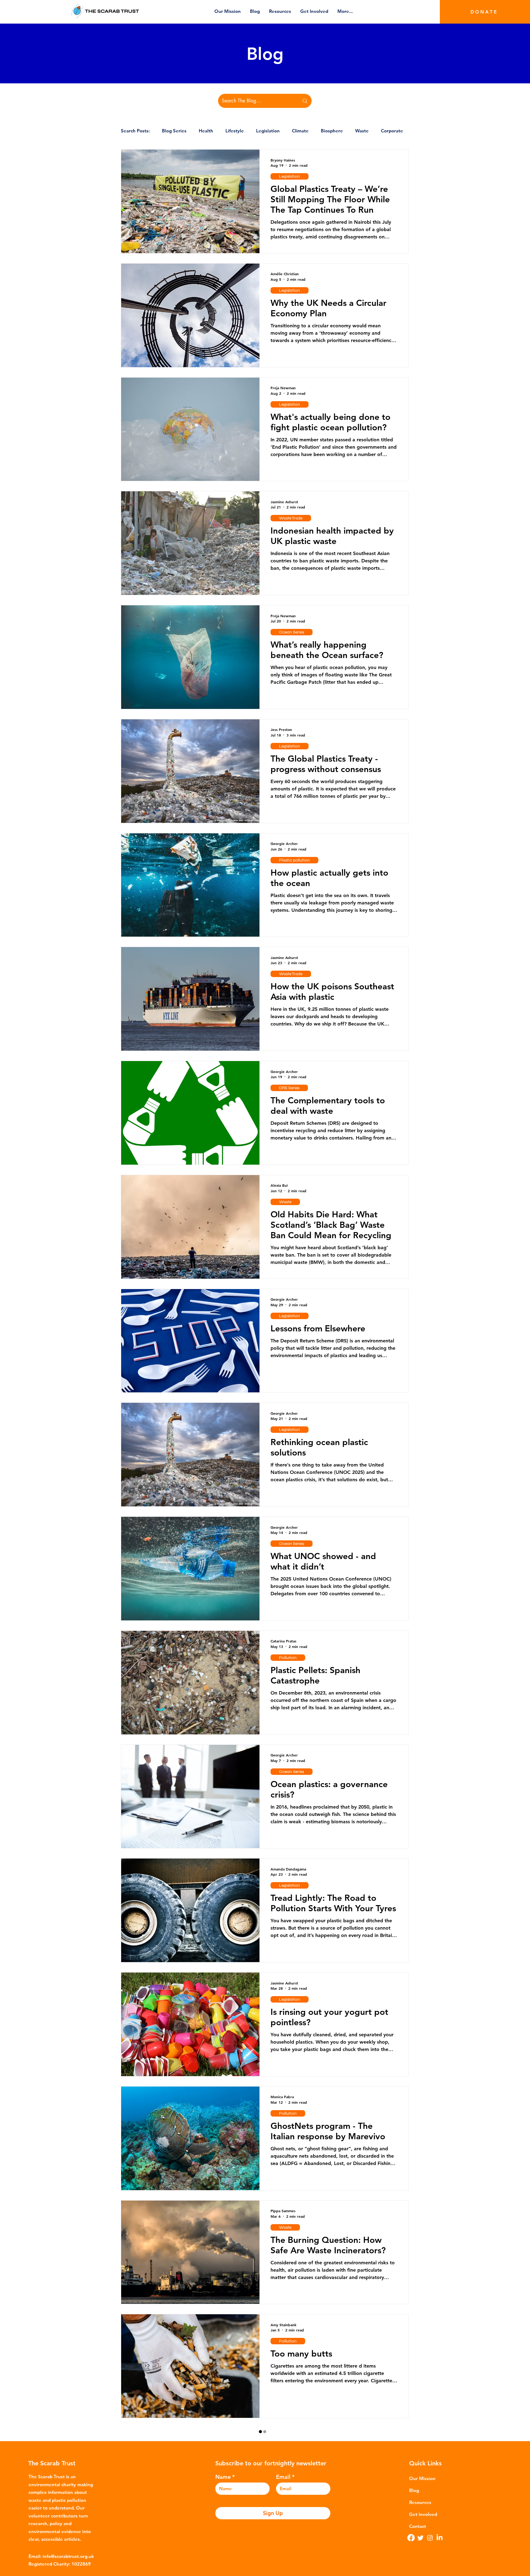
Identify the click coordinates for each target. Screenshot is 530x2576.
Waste (362, 131)
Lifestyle (235, 131)
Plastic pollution (294, 860)
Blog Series (174, 131)
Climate (300, 131)
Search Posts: (135, 131)
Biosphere (332, 131)
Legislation (268, 131)
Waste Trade (291, 518)
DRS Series (289, 1088)
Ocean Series (292, 632)
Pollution (288, 1658)
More (387, 131)
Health (206, 131)
